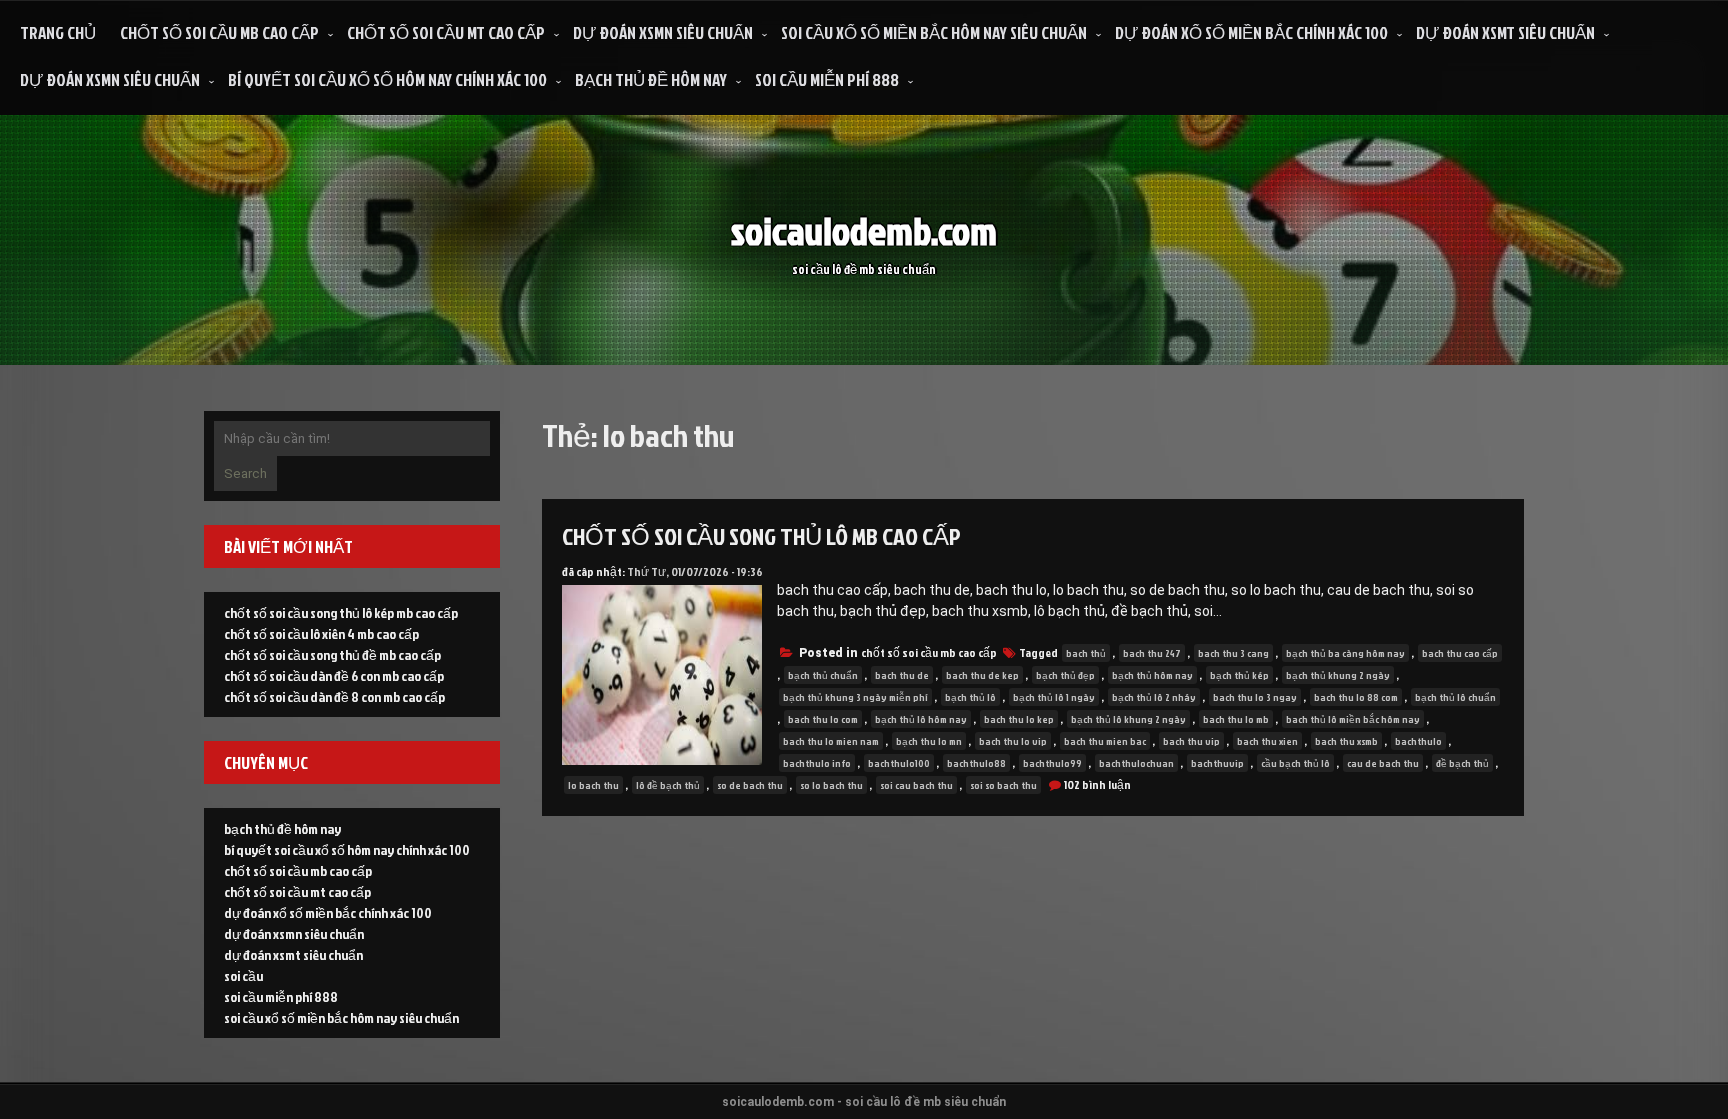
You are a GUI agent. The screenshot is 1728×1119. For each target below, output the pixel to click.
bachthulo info (817, 763)
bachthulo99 (1052, 763)
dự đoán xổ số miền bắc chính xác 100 (1251, 32)
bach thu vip (1191, 741)
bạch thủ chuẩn (823, 675)
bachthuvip (1217, 763)
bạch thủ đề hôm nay (651, 79)
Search (245, 473)
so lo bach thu (831, 785)
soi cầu (243, 975)
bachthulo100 (899, 763)
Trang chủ (58, 32)
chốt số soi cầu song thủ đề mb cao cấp (332, 654)
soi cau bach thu (916, 785)
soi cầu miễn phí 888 (827, 79)
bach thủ (1086, 653)
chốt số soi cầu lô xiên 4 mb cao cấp (321, 633)
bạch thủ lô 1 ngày (1054, 697)
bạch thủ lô (970, 697)
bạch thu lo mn (929, 741)
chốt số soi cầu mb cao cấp (219, 32)
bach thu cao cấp (1460, 653)
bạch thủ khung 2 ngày (1338, 675)
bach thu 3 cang (1233, 653)
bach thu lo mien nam (831, 741)
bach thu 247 (1152, 653)
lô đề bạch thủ (668, 785)
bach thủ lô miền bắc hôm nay (1353, 719)
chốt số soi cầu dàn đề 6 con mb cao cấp (334, 675)
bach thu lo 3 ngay (1255, 697)
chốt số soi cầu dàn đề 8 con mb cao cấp (334, 696)
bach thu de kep (982, 675)
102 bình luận (1097, 784)
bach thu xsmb (1346, 741)
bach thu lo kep (1019, 719)
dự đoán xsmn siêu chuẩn (663, 32)
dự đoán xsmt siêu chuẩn (1505, 32)
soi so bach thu (1003, 785)
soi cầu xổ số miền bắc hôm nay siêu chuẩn (934, 32)
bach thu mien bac (1105, 741)
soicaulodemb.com (864, 230)
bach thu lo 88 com (1356, 697)
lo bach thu (593, 785)
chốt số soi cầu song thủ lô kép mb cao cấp (341, 612)
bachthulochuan (1136, 763)
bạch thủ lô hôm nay (921, 719)
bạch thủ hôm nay (1152, 675)
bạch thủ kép (1239, 675)
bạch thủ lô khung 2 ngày (1128, 719)
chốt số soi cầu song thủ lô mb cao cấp (761, 536)
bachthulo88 (976, 763)
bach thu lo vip (1013, 741)
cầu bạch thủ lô (1295, 763)
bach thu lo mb (1236, 719)
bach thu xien (1267, 741)
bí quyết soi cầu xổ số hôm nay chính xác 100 (387, 79)
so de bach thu (750, 785)
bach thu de (902, 675)
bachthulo (1418, 741)
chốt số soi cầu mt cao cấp (446, 32)
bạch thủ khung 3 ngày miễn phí (855, 697)
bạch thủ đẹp (1065, 675)
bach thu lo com (823, 719)
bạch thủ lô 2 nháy (1154, 697)
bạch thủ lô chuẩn (1455, 697)
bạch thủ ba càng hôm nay (1345, 653)
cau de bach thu (1383, 763)
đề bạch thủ (1462, 763)
